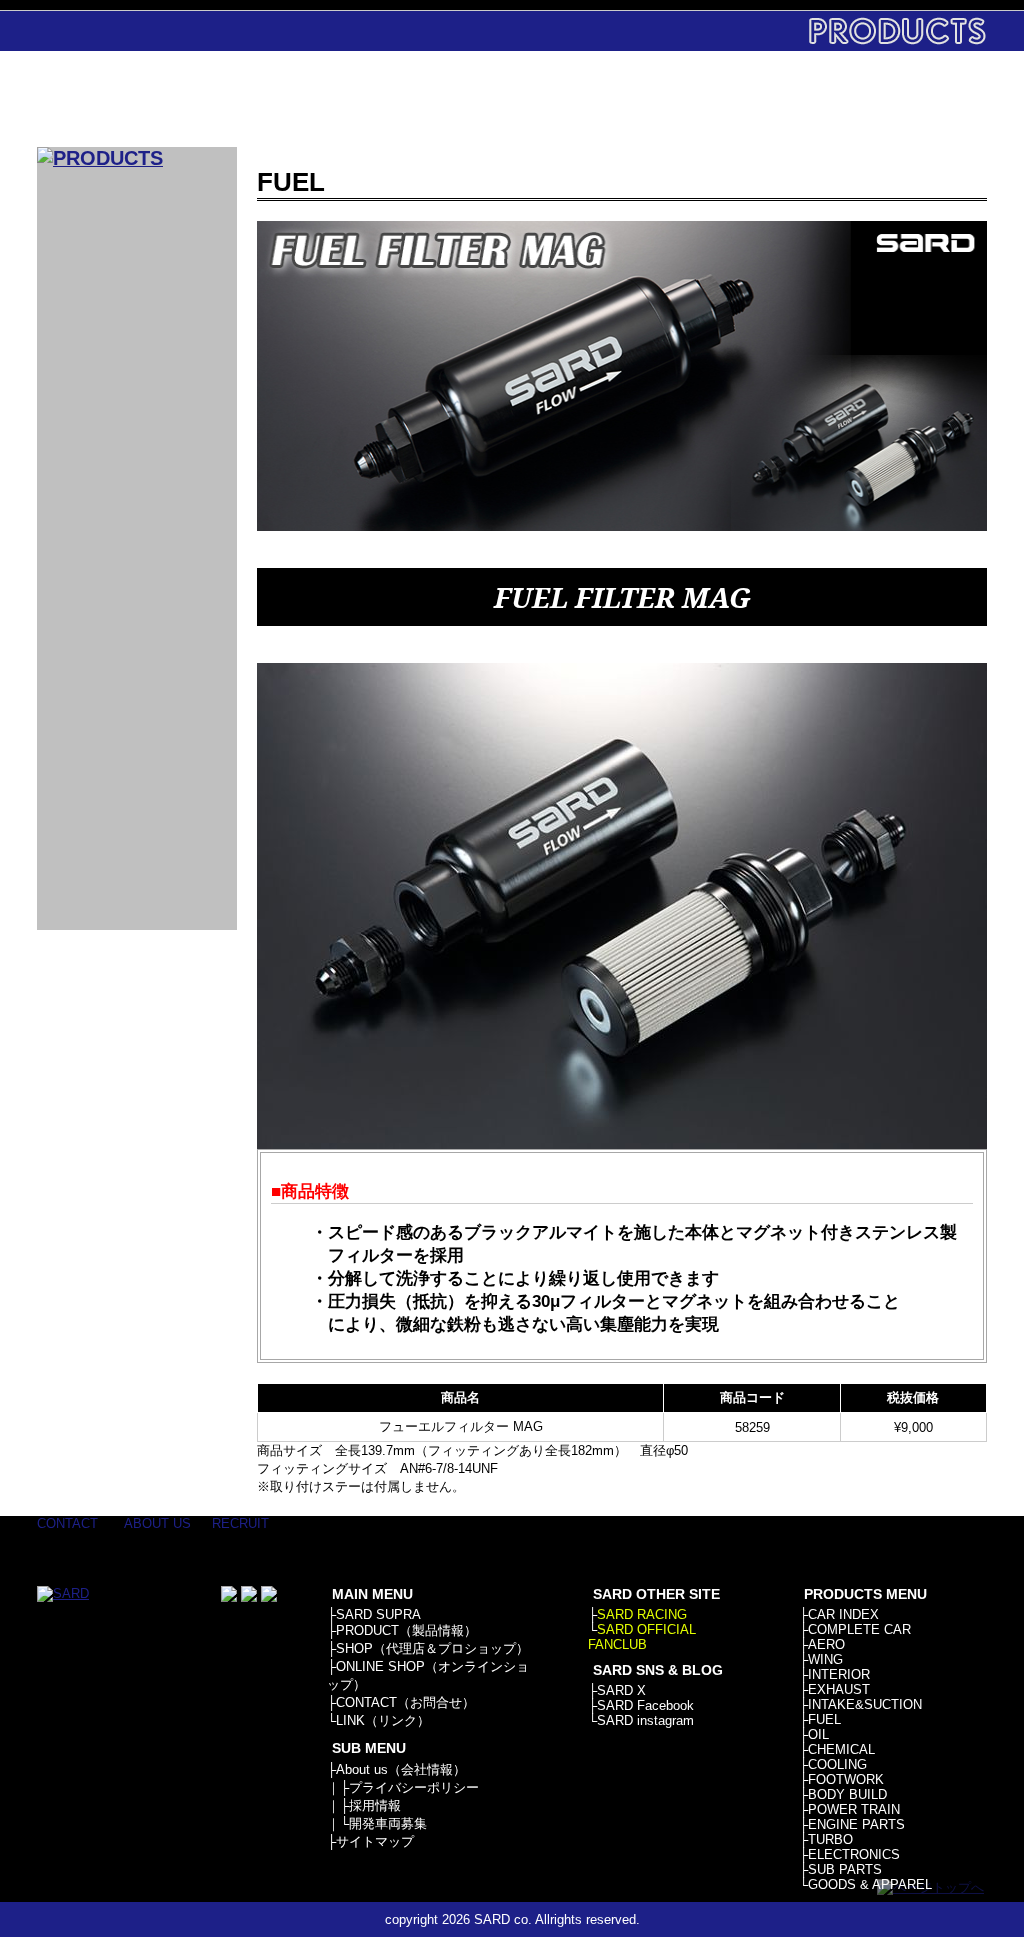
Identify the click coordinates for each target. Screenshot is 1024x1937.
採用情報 (375, 1805)
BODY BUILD (847, 1794)
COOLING (837, 1764)
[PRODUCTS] (100, 158)
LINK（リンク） (383, 1720)
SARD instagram (645, 1720)
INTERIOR (839, 1674)
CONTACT (799, 99)
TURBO (830, 1839)
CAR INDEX (843, 1614)
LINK (924, 99)
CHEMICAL (841, 1749)
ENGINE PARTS (856, 1824)
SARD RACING (642, 1614)
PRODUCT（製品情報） (406, 1630)
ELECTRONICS (854, 1854)
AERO (826, 1644)
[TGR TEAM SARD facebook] (229, 1597)
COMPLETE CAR (859, 1629)
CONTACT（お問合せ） (405, 1702)
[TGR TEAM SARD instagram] (269, 1597)
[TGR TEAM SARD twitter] (249, 1597)
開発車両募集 (388, 1823)
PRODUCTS (424, 99)
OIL (818, 1734)
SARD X (621, 1690)
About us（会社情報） (401, 1769)
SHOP (549, 99)
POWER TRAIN (854, 1809)
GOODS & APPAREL (870, 1884)
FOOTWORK (846, 1779)
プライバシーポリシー (414, 1787)
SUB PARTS (845, 1869)
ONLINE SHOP (674, 99)
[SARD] (137, 99)
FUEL (824, 1719)
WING (825, 1659)
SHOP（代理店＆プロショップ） (432, 1648)
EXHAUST (839, 1689)
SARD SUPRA (378, 1614)
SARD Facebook (645, 1705)
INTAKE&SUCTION (865, 1704)
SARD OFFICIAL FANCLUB (642, 1637)
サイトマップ (375, 1841)
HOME (299, 99)
